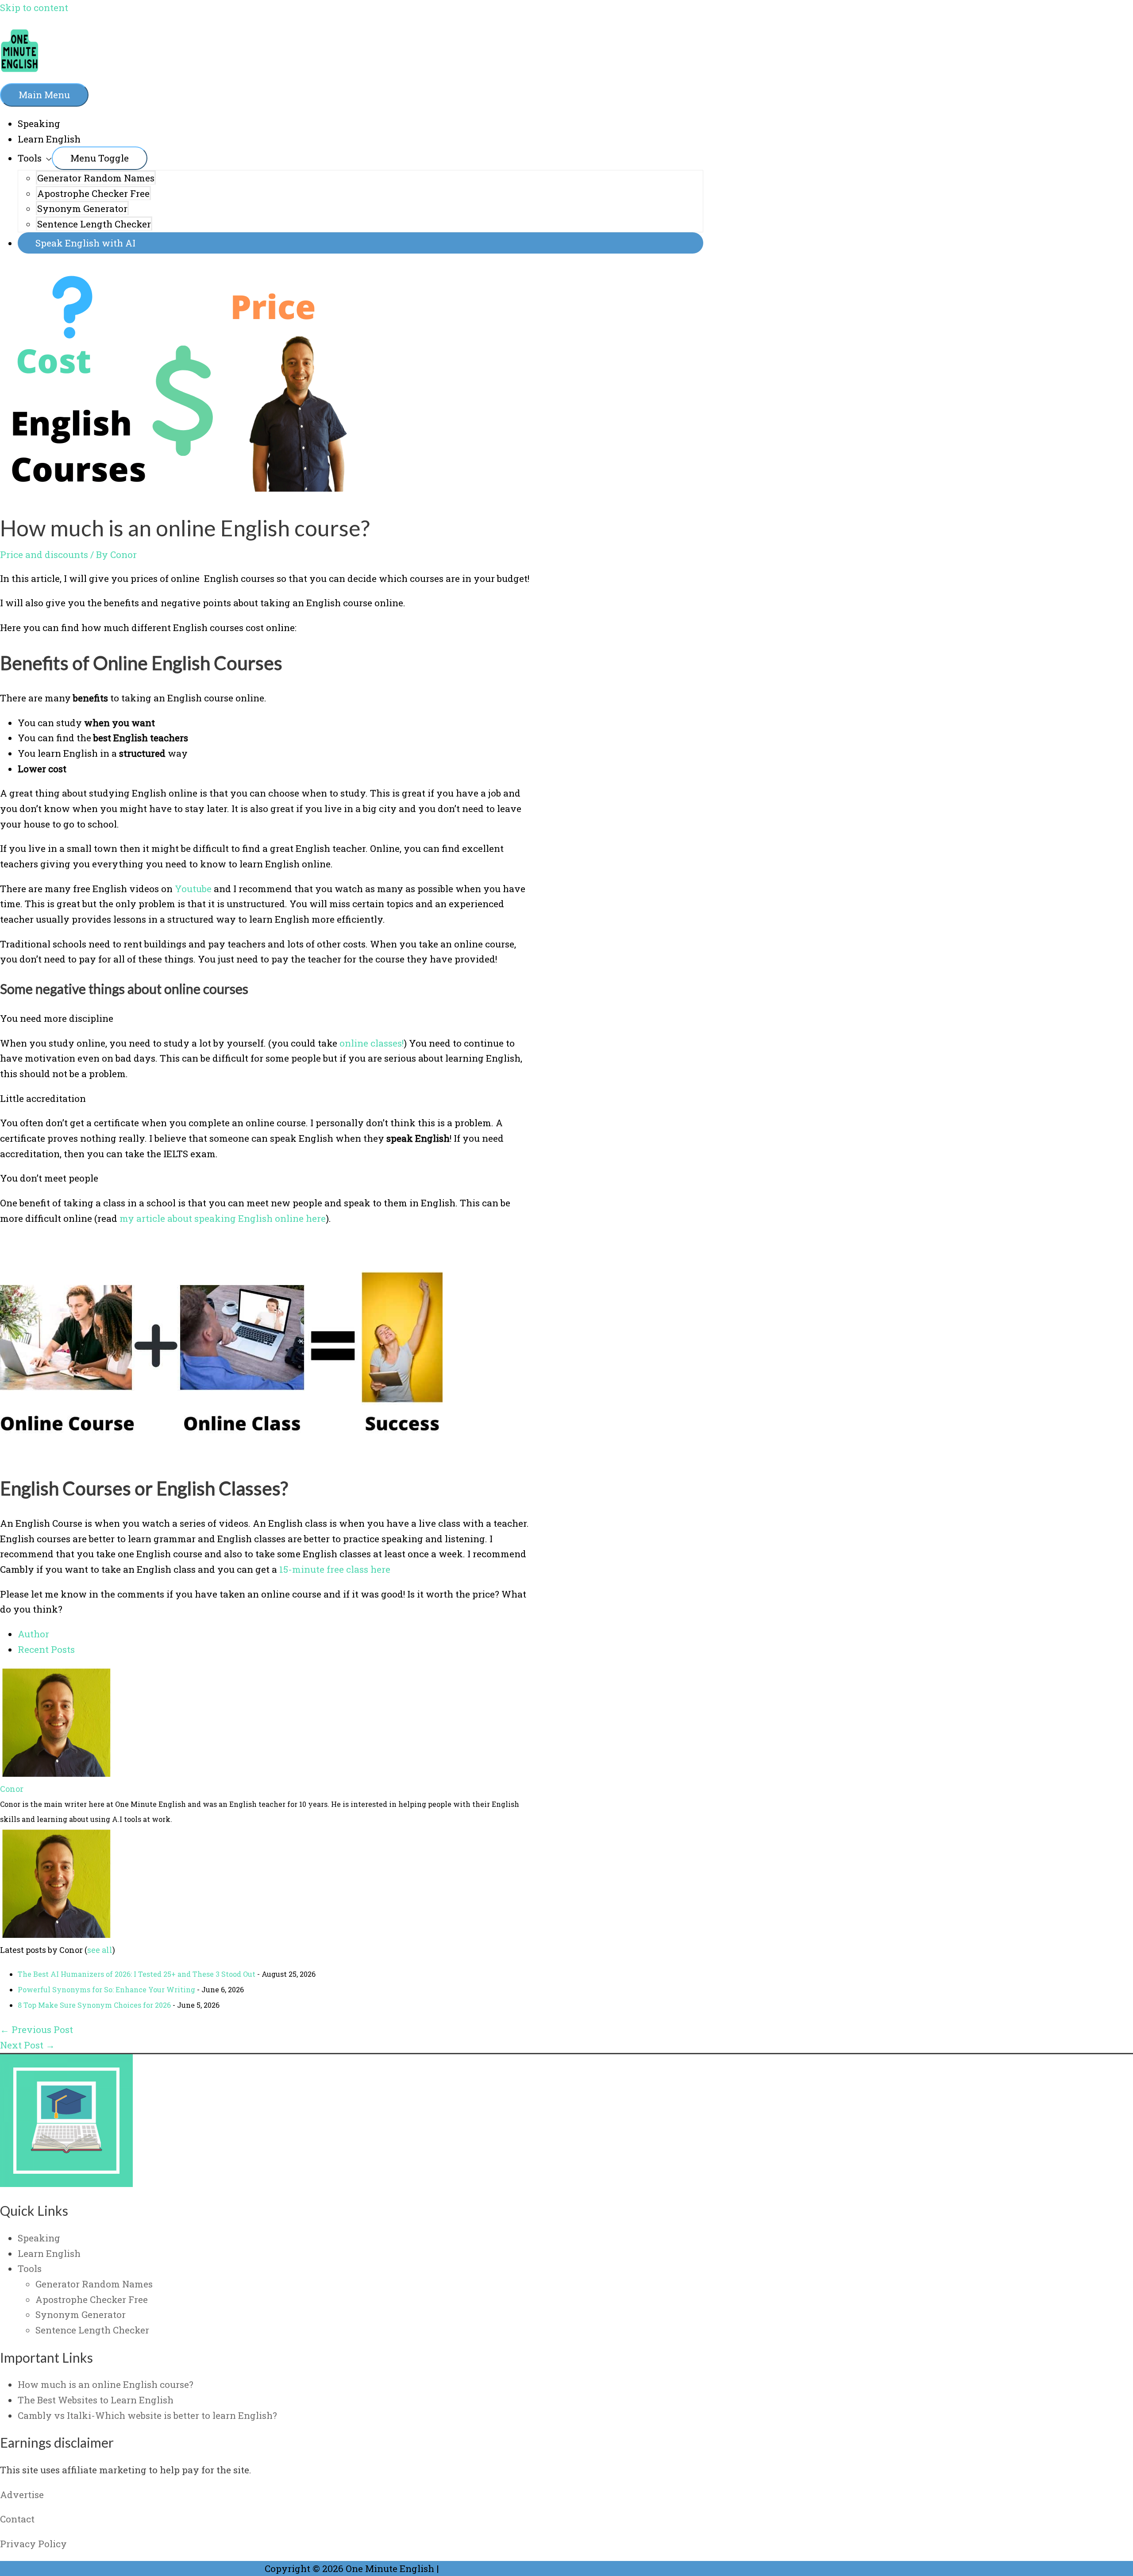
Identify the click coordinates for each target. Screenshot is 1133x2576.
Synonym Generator (82, 208)
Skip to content (34, 8)
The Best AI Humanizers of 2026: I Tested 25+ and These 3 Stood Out (137, 1974)
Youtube (193, 889)
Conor (12, 1789)
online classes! (372, 1043)
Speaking (39, 123)
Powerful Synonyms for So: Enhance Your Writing (106, 1989)
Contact (17, 2519)
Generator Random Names (96, 178)
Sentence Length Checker (94, 224)
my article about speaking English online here (223, 1218)
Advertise (22, 2495)
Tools (30, 158)
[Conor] (55, 1773)
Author (33, 1634)
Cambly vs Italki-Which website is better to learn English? (147, 2415)
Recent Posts (46, 1649)
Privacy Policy (33, 2544)
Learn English (49, 139)
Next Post (27, 2045)
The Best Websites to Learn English (96, 2400)
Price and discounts (44, 554)
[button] (360, 243)
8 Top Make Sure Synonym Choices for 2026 (94, 2005)
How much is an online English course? (106, 2384)
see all (100, 1950)
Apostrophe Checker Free (93, 193)
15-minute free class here (335, 1569)
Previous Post (37, 2029)
